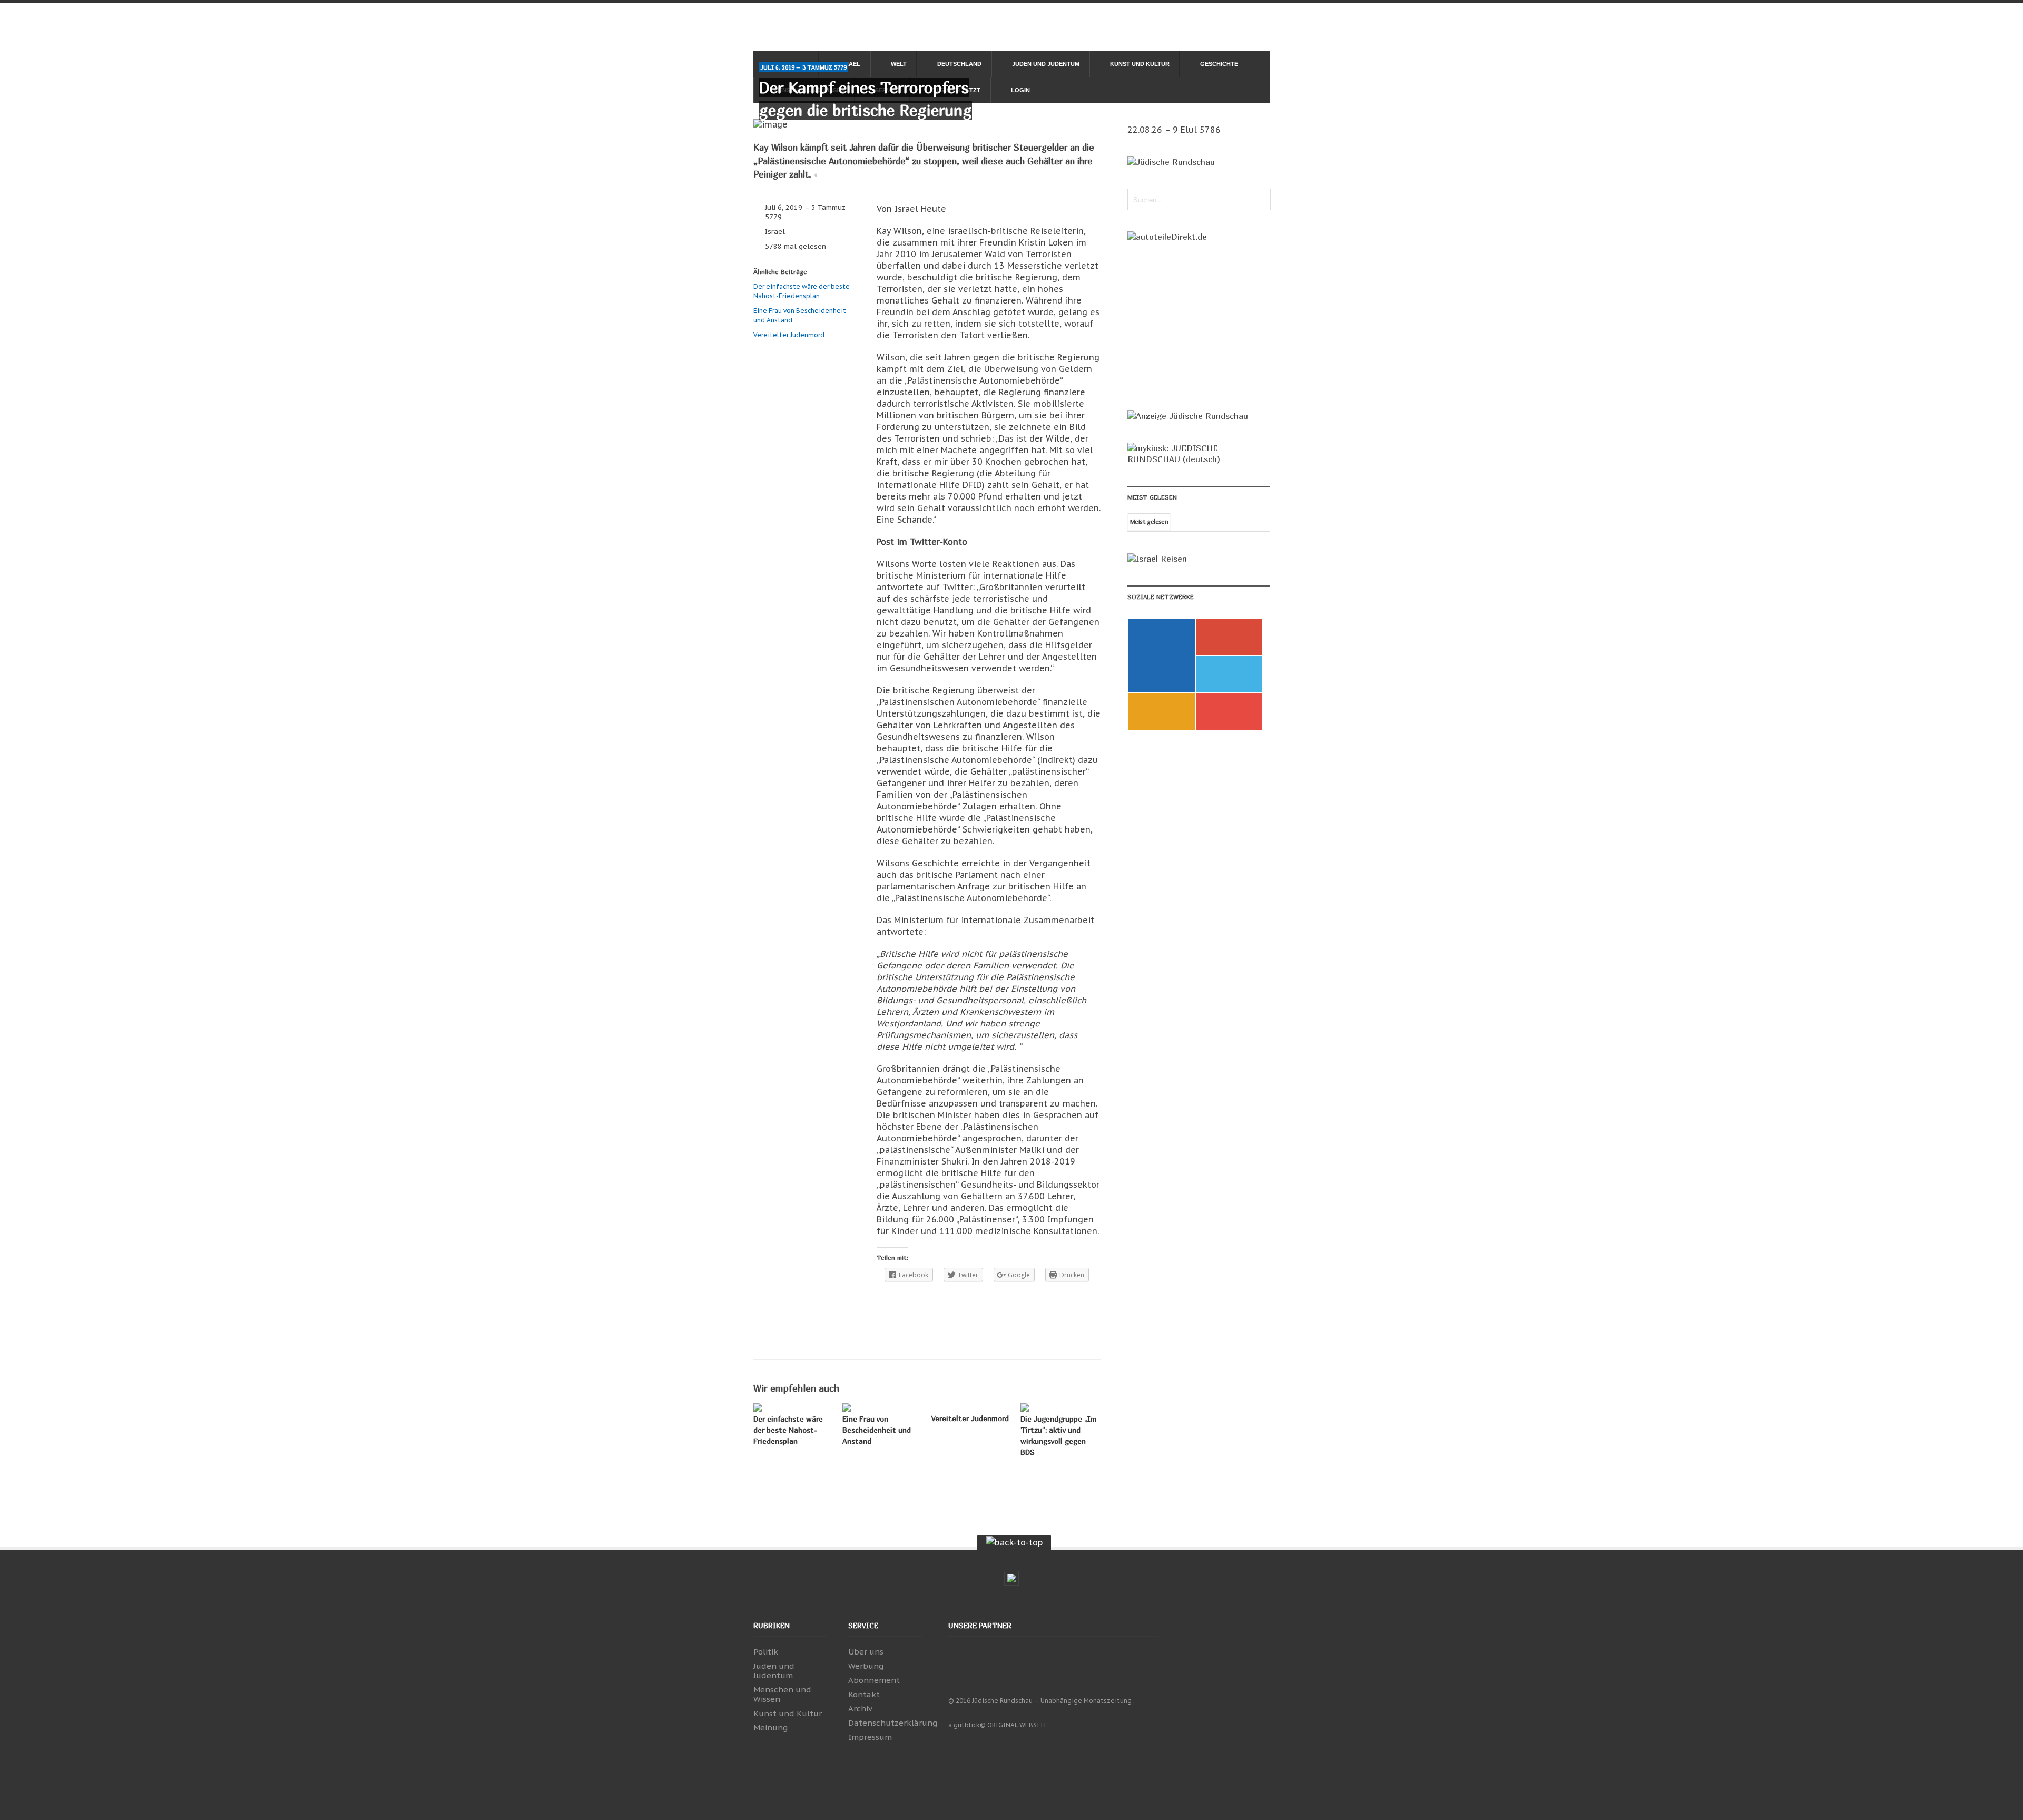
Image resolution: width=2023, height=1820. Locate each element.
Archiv (860, 1709)
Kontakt (864, 1694)
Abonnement (874, 1680)
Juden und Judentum (1046, 64)
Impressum (870, 1737)
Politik (766, 1652)
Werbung (866, 1666)
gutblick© (970, 1725)
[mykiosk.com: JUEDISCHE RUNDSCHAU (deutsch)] (1199, 459)
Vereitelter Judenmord (789, 335)
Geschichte (1219, 64)
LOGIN (1020, 90)
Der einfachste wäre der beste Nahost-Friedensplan (788, 1430)
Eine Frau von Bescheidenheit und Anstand (877, 1430)
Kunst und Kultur (1140, 64)
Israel (775, 232)
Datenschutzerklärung (893, 1723)
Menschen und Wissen (782, 1694)
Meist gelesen (1149, 521)
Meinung (770, 1728)
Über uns (866, 1652)
